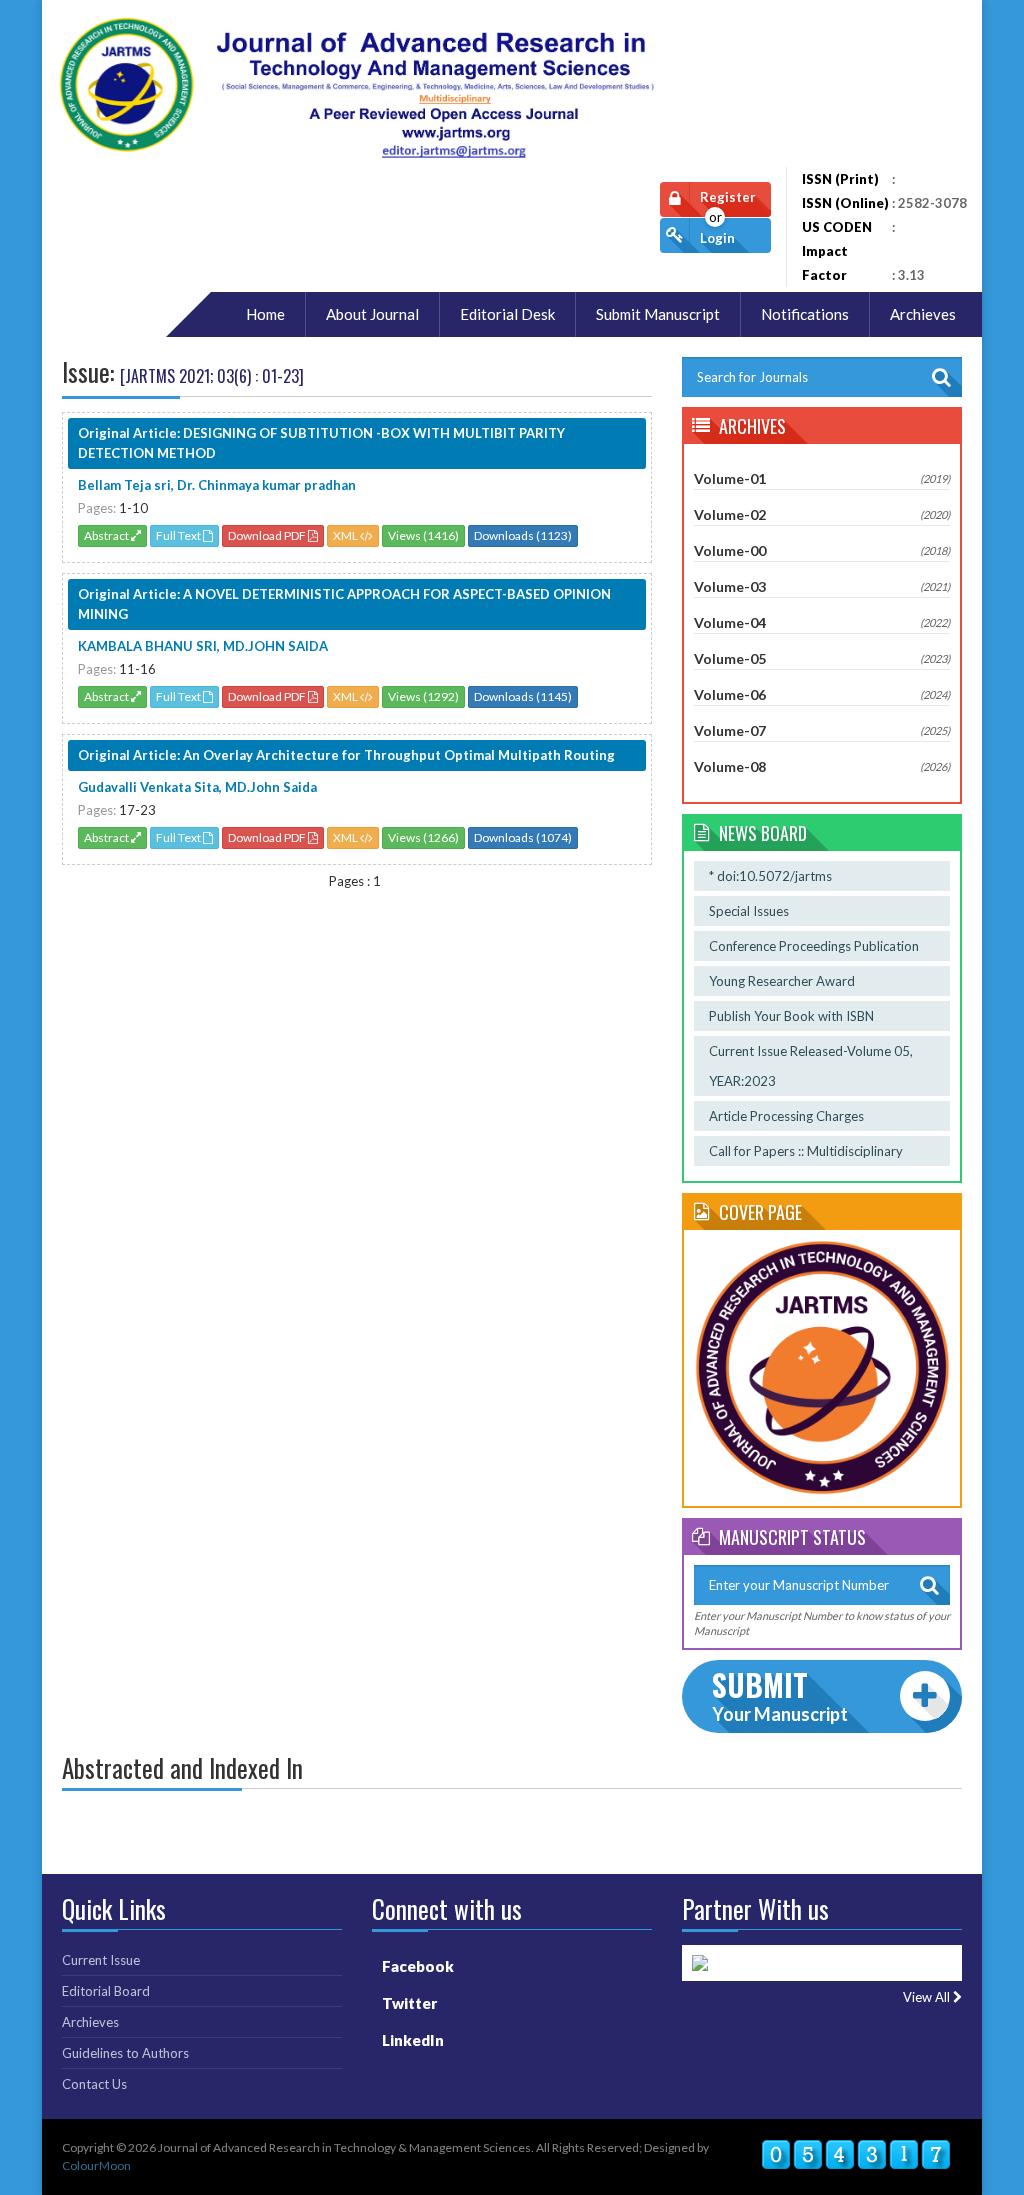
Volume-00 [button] (822, 550)
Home (265, 314)
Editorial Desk (507, 314)
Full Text (179, 535)
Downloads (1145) (523, 696)
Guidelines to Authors (125, 2053)
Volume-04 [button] (822, 622)
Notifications (805, 314)
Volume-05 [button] (822, 658)
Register (728, 197)
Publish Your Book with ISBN (791, 1016)
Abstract (107, 535)
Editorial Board (106, 1991)
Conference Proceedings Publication (814, 946)
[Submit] (930, 1585)
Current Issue (101, 1960)
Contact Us (94, 2084)
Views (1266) (423, 837)
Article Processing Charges (786, 1116)
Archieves (90, 2022)
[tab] (822, 479)
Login (717, 238)
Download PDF (268, 535)
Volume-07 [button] (822, 730)
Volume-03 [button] (822, 586)
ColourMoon (96, 2165)
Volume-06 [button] (822, 694)
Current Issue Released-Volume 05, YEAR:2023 (811, 1066)
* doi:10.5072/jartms (770, 876)
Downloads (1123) (523, 535)
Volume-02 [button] (822, 514)
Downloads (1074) (523, 837)
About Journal (372, 314)
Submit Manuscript (658, 314)
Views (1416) (423, 535)
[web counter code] (856, 2155)
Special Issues (749, 911)
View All (928, 1997)
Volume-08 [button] (822, 766)
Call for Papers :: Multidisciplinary (806, 1151)
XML (346, 535)
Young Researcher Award (782, 981)
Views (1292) (423, 696)
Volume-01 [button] (822, 478)
